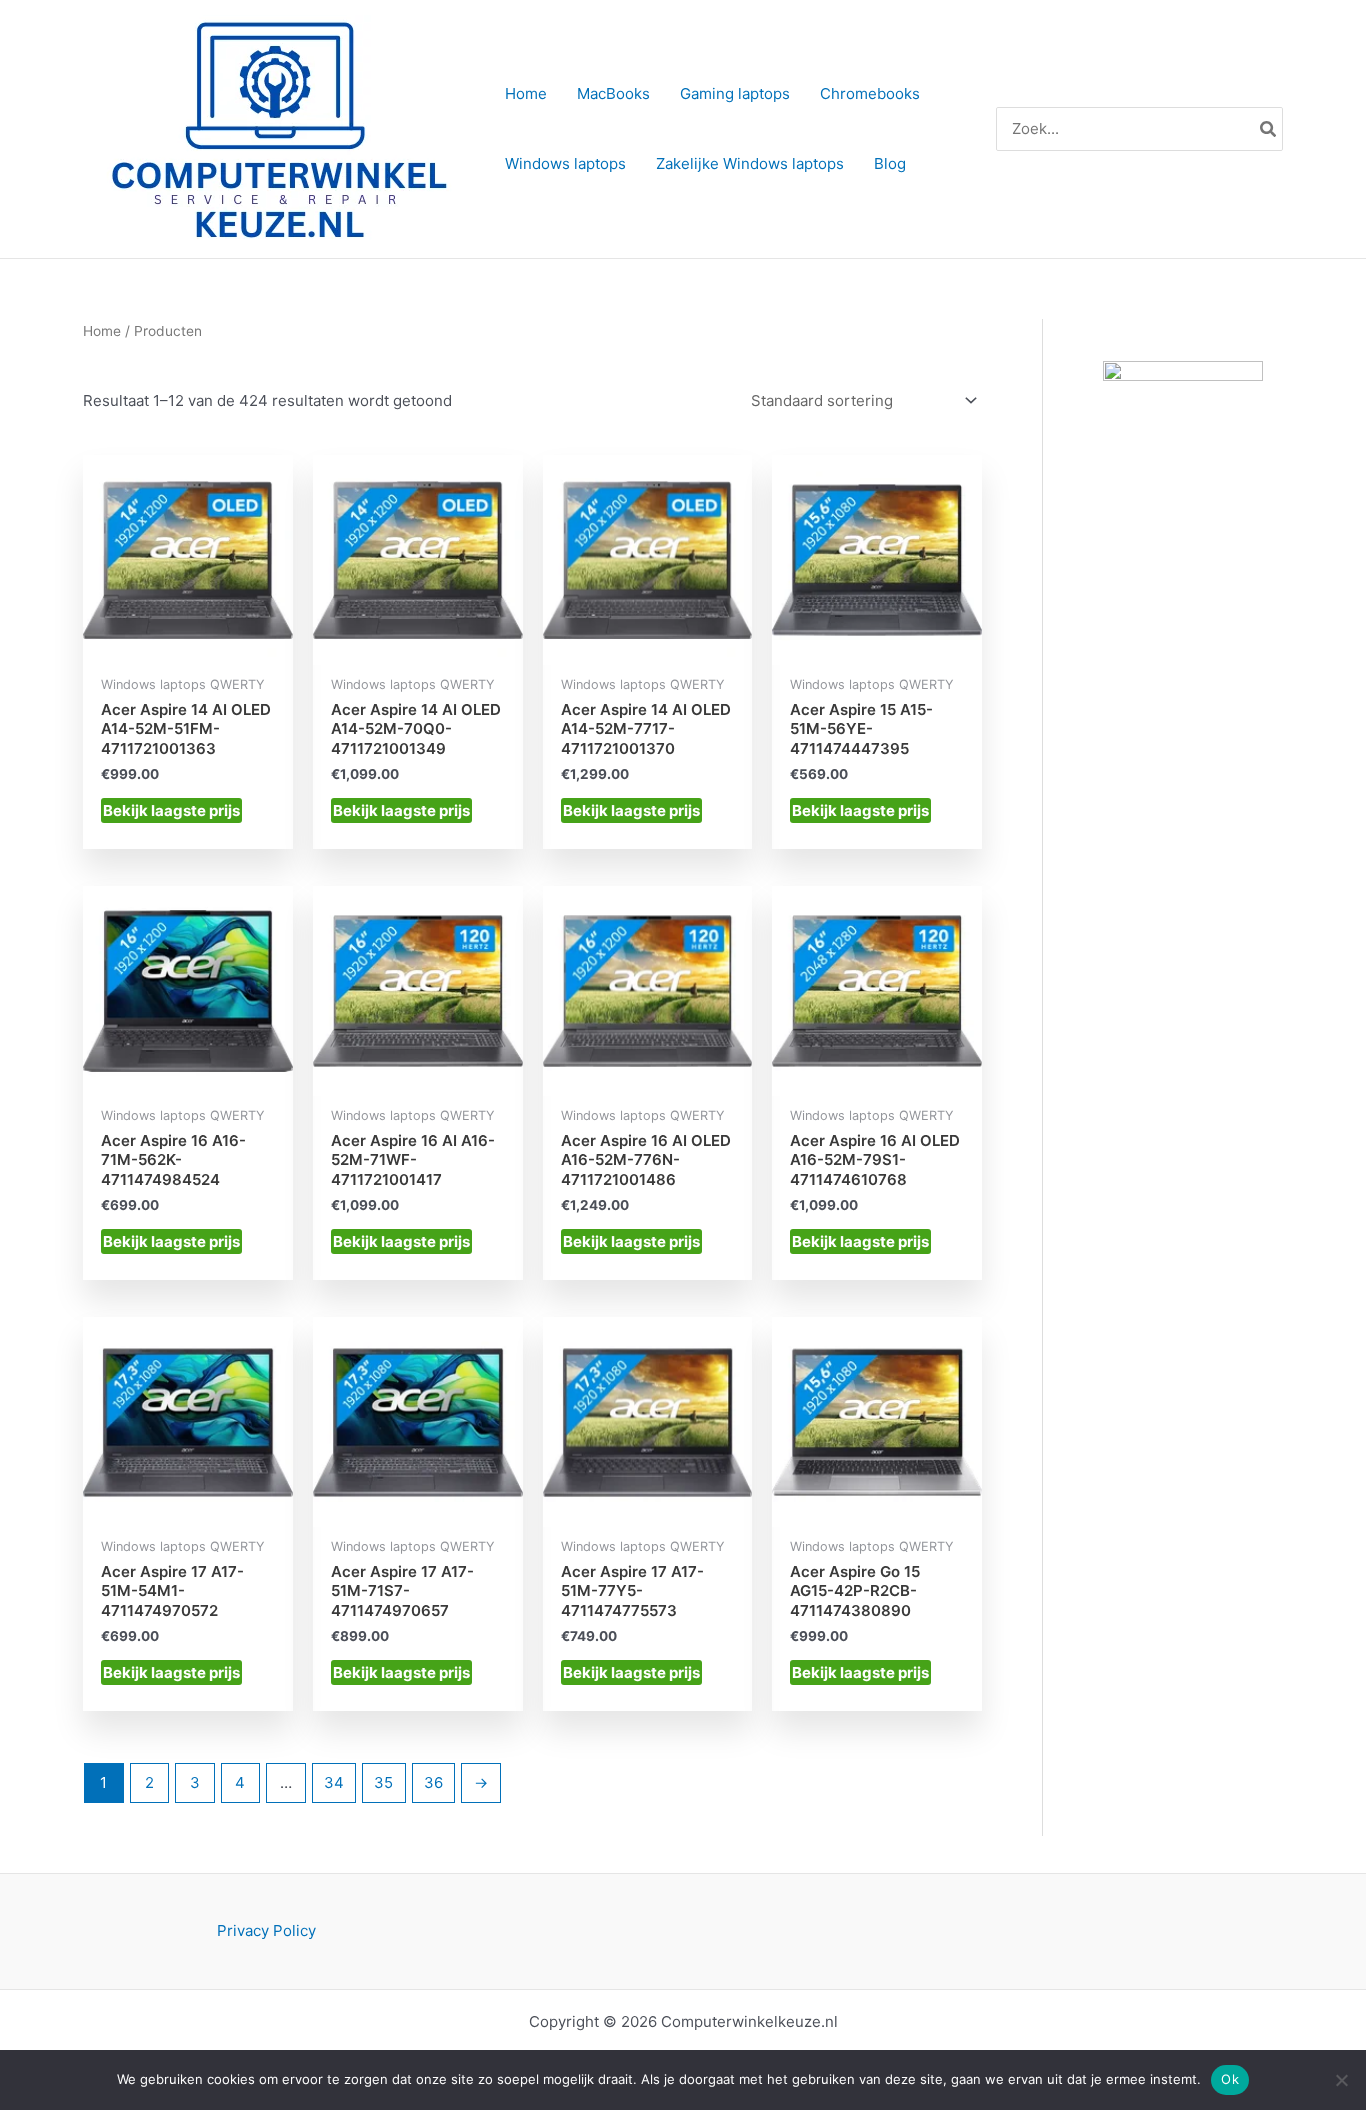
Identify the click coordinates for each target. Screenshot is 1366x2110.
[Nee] (1341, 2080)
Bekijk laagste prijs (171, 810)
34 (334, 1782)
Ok (1230, 2079)
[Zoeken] (1269, 129)
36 (433, 1782)
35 (383, 1782)
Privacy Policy (266, 1930)
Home (102, 331)
